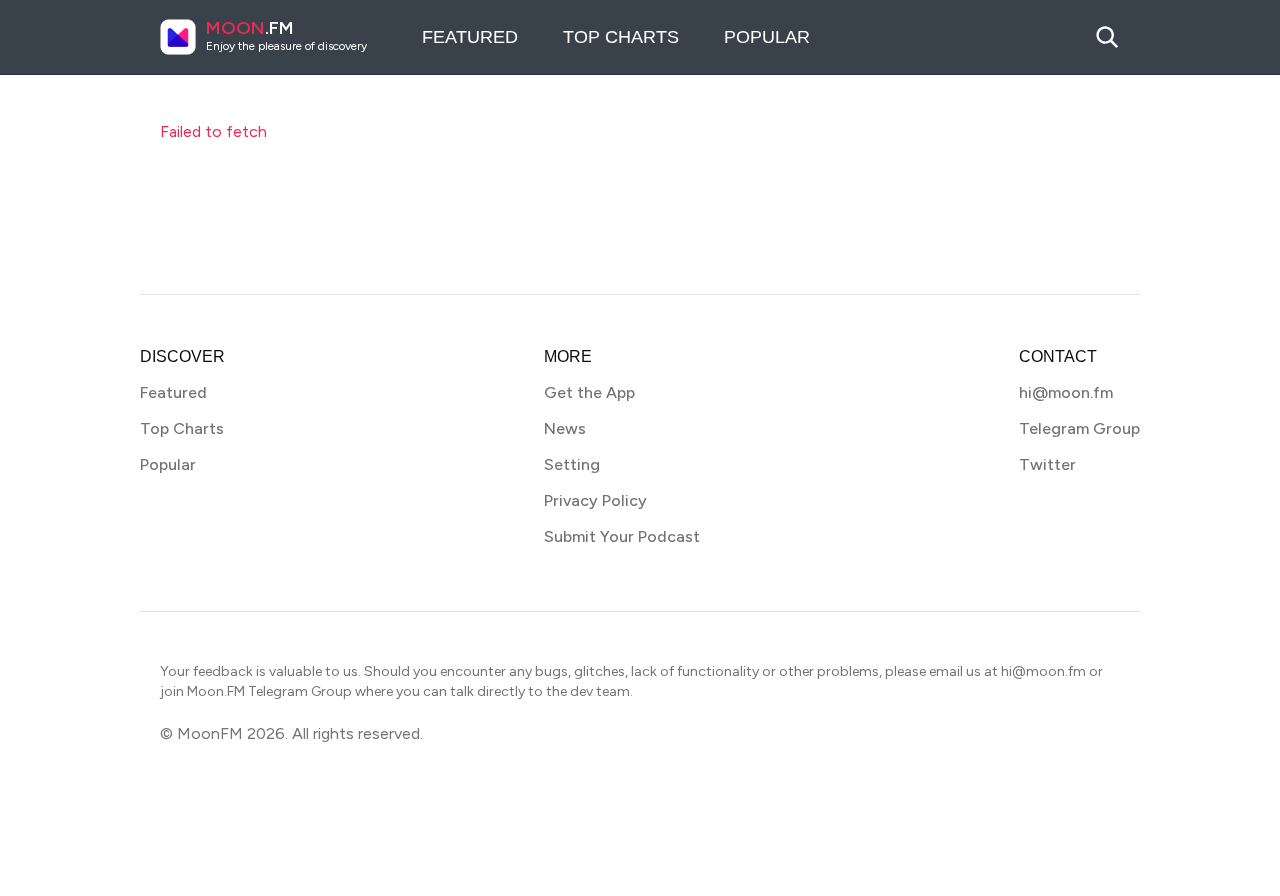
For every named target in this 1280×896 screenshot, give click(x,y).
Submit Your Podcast (622, 536)
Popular (767, 37)
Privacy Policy (595, 500)
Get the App (589, 392)
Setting (572, 464)
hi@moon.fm (1066, 392)
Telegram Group (1079, 428)
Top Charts (621, 37)
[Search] (1107, 37)
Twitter (1047, 464)
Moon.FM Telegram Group (269, 691)
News (565, 428)
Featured (470, 37)
